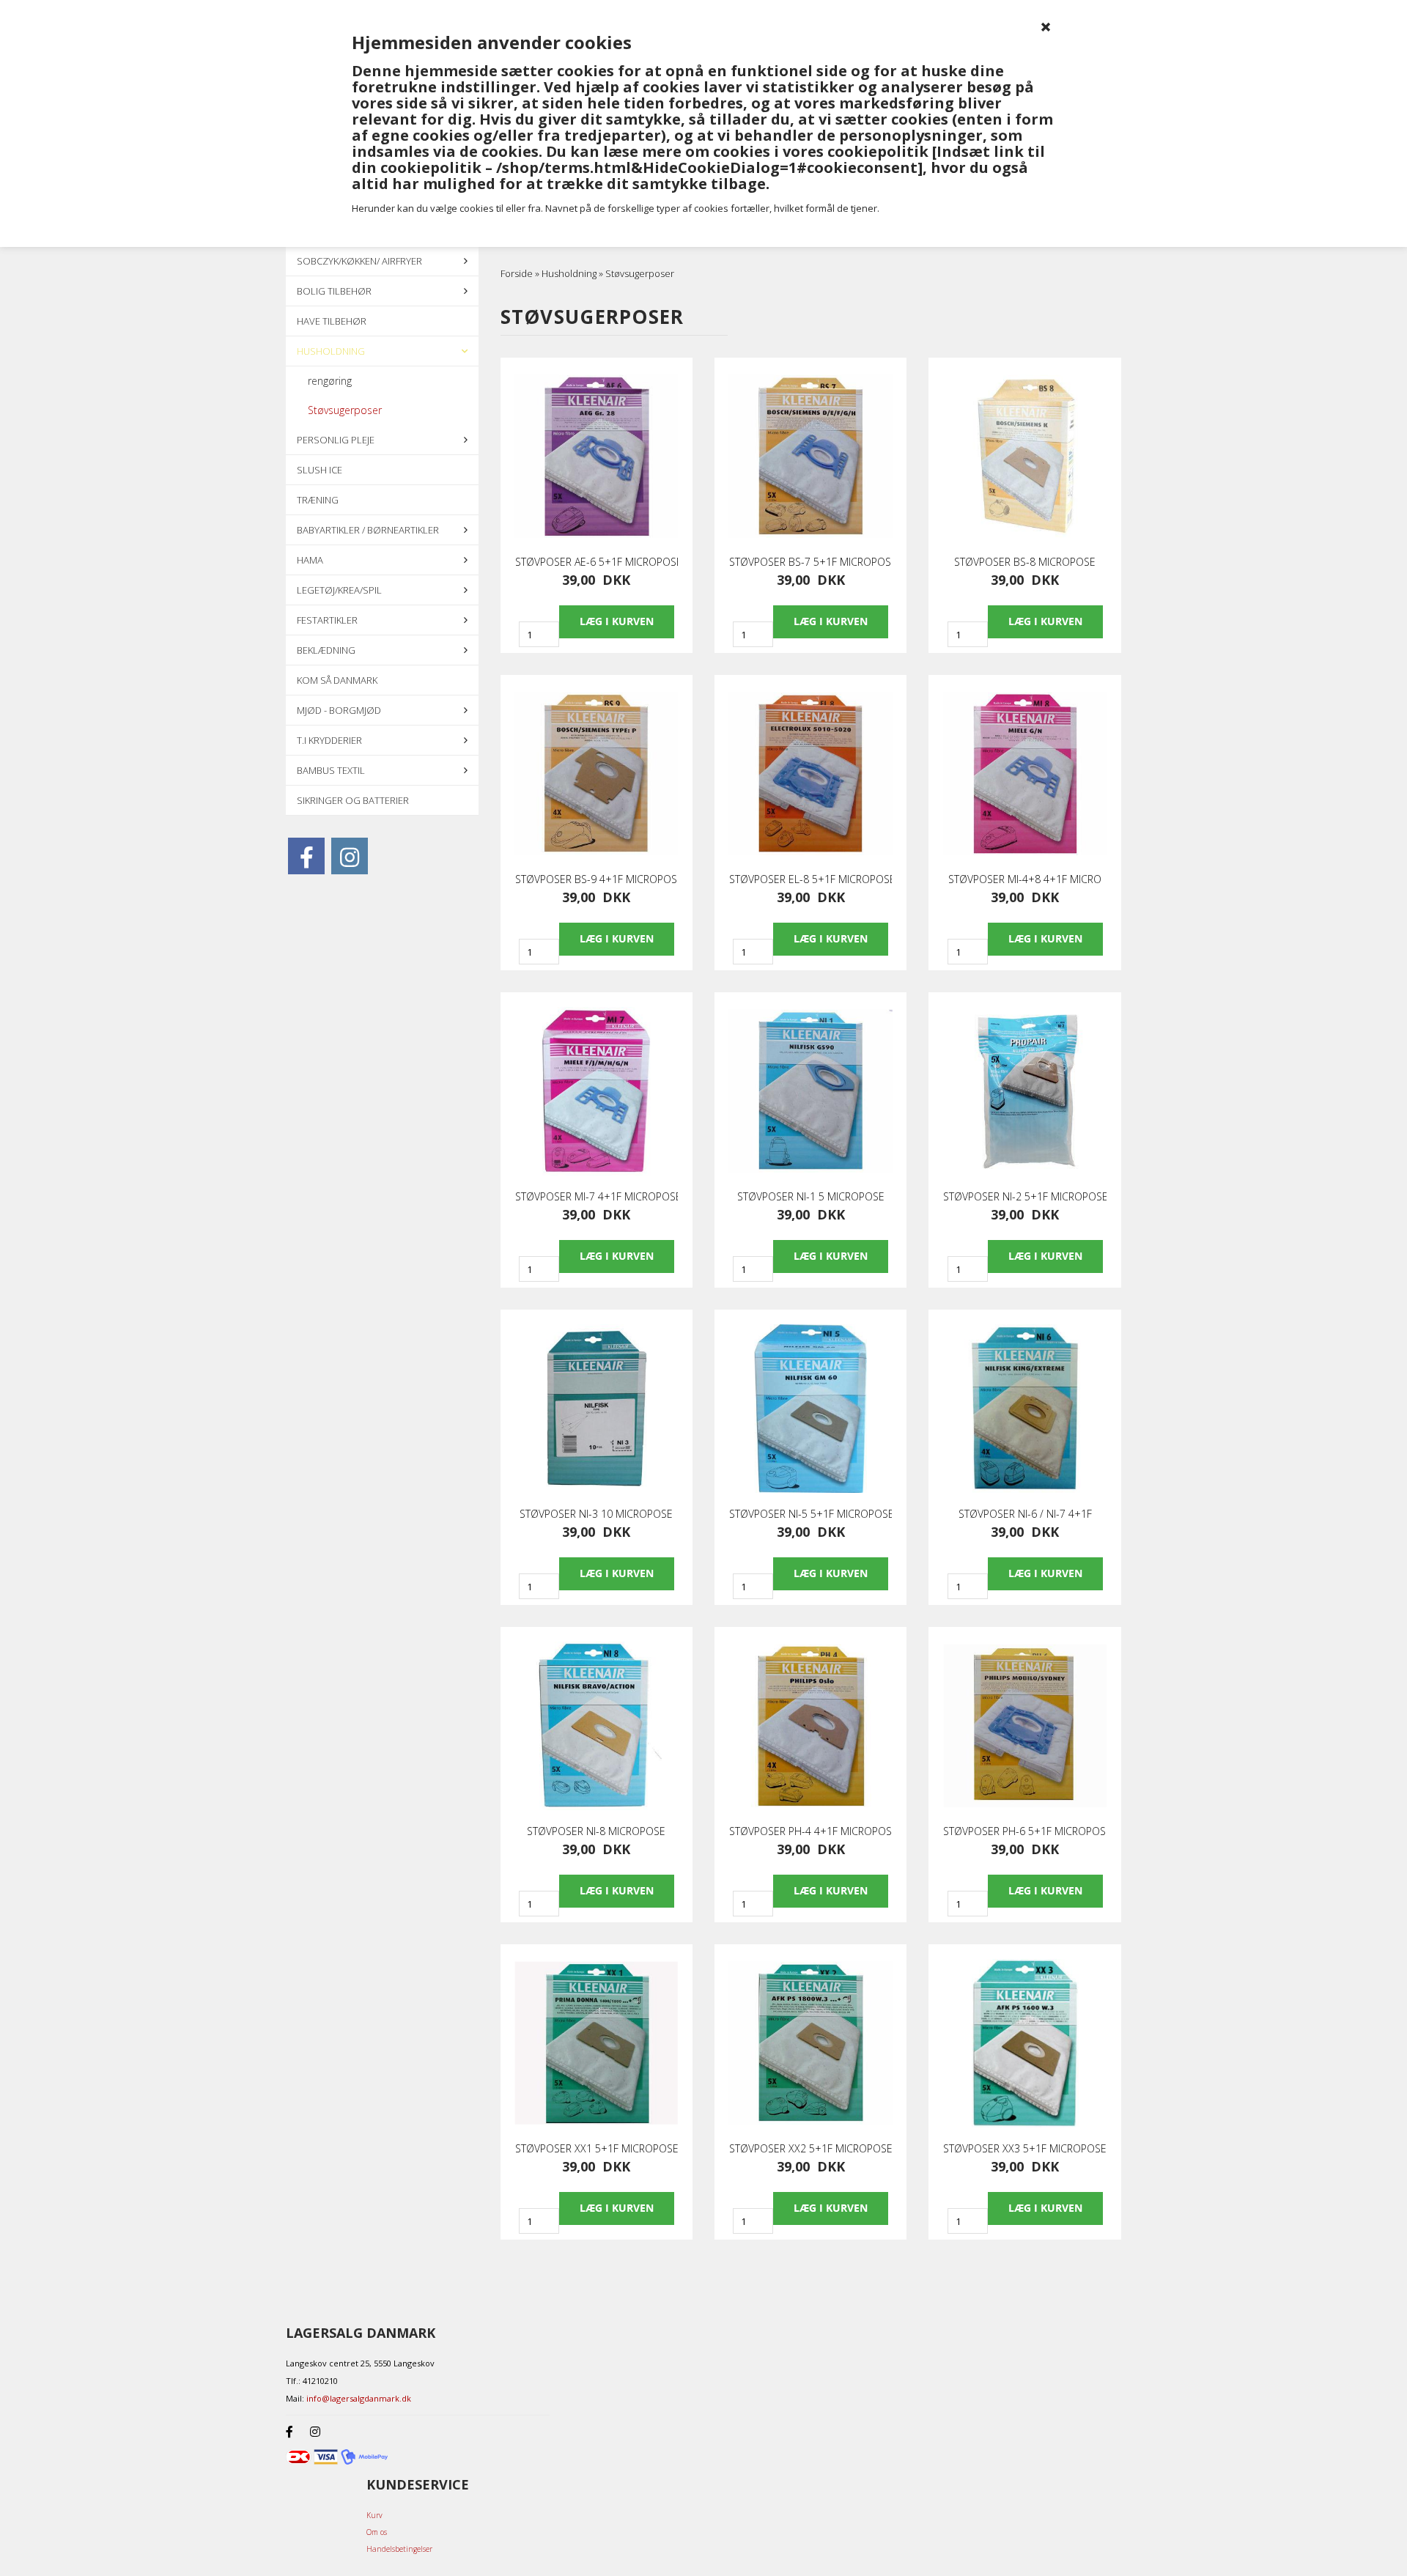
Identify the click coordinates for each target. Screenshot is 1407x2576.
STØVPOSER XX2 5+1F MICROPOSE (810, 2149)
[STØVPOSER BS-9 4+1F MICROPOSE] (597, 774)
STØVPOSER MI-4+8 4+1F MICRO (1025, 879)
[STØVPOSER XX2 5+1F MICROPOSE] (810, 2043)
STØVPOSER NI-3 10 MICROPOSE (596, 1514)
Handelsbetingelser (399, 2549)
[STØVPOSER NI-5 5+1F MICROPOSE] (810, 1409)
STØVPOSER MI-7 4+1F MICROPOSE (597, 1197)
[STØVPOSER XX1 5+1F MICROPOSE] (597, 2043)
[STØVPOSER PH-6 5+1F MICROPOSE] (1024, 1726)
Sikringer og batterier (353, 800)
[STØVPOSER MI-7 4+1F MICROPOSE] (597, 1091)
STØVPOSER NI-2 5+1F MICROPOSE (1024, 1197)
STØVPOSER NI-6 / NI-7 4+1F (1025, 1514)
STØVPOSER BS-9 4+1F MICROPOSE (597, 879)
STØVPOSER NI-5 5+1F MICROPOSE (810, 1514)
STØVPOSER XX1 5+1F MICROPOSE (597, 2149)
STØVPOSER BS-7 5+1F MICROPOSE (810, 562)
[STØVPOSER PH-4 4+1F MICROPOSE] (810, 1726)
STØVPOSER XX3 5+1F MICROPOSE (1024, 2149)
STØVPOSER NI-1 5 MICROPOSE (811, 1197)
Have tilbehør (332, 321)
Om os (377, 2532)
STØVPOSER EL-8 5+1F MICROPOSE (810, 879)
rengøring (330, 381)
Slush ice (320, 470)
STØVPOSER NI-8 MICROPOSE (596, 1831)
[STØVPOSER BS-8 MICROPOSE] (1024, 457)
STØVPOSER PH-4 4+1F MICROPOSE (810, 1831)
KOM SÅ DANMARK (337, 680)
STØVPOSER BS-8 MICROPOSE (1025, 562)
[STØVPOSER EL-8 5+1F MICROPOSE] (810, 774)
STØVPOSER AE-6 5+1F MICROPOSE (597, 562)
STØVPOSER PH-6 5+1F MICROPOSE (1024, 1831)
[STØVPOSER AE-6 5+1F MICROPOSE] (597, 457)
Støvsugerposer (345, 410)
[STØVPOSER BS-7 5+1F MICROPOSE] (810, 457)
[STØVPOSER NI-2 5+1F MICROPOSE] (1024, 1091)
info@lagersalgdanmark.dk (359, 2398)
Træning (318, 500)
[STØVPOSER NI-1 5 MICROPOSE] (810, 1091)
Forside (517, 273)
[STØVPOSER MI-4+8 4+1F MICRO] (1024, 774)
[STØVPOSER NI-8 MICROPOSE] (597, 1726)
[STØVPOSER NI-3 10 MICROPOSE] (597, 1409)
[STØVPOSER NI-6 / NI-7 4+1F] (1024, 1409)
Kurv (374, 2515)
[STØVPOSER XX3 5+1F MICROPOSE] (1024, 2043)
